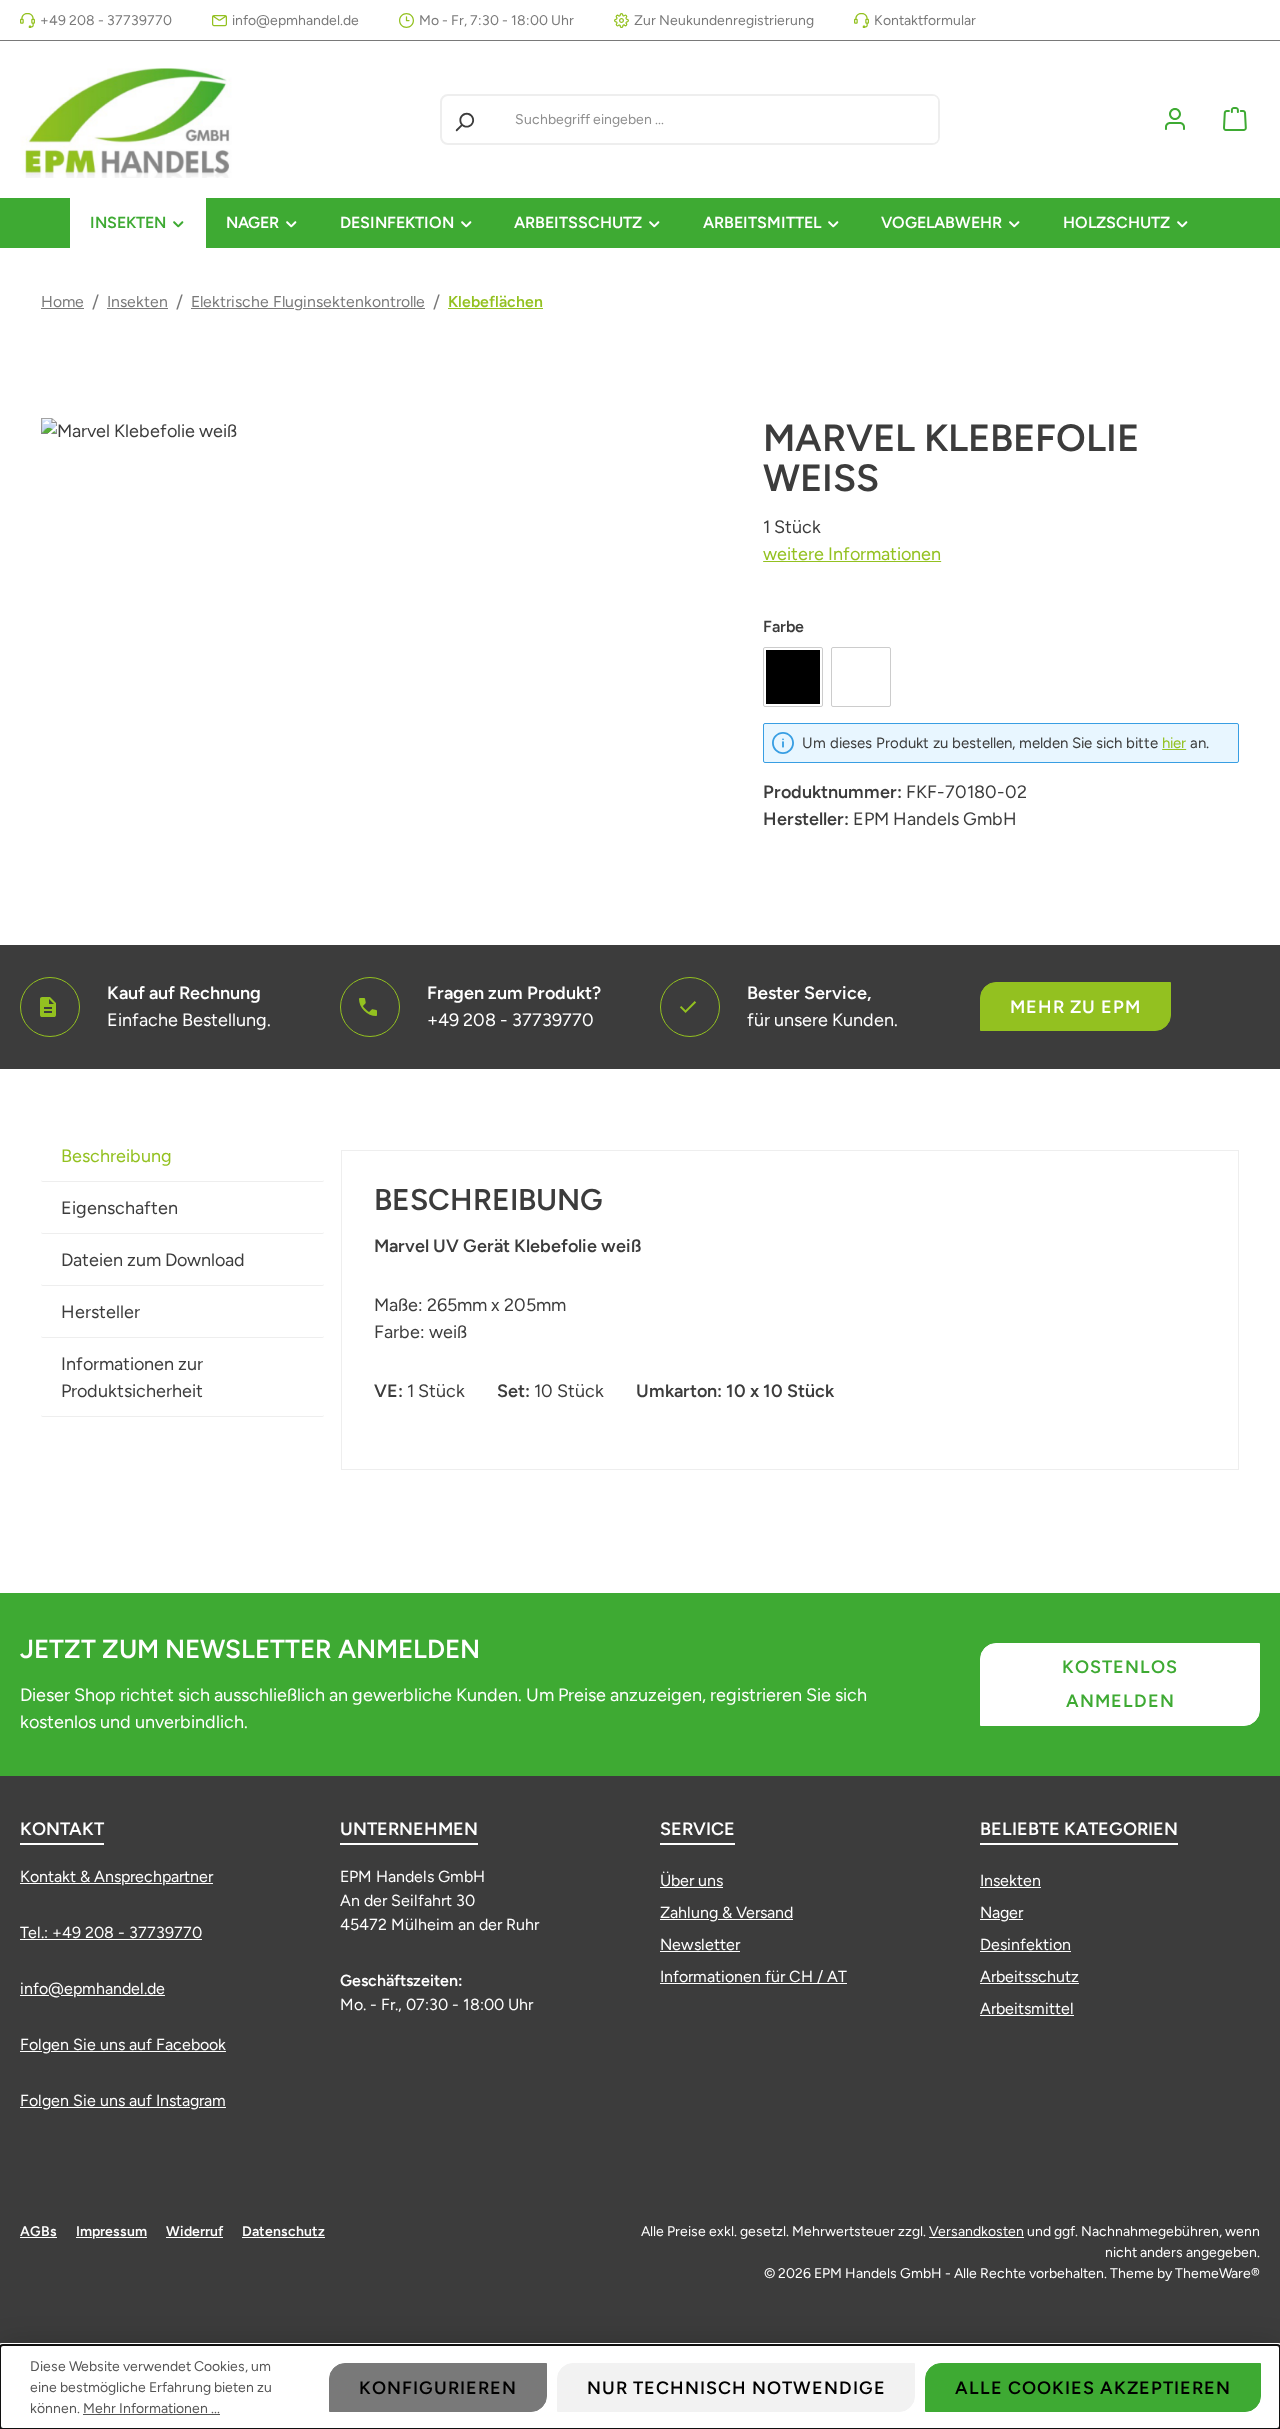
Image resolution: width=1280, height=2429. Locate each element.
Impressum (111, 2231)
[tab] (182, 1156)
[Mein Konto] (1175, 119)
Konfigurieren (438, 2388)
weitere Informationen (852, 554)
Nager (1001, 1912)
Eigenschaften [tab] (119, 1208)
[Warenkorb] (1235, 119)
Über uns (691, 1880)
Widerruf (194, 2231)
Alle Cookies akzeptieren (1093, 2388)
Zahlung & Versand (726, 1912)
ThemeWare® (1217, 2273)
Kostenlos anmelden (1120, 1684)
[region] (382, 633)
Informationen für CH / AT (753, 1976)
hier (1174, 743)
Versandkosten (976, 2231)
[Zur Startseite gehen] (130, 119)
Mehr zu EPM (1075, 1007)
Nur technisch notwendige (736, 2388)
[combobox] (722, 119)
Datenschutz (283, 2231)
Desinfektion (1025, 1944)
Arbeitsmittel (1027, 2008)
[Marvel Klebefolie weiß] (381, 633)
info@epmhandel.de (295, 20)
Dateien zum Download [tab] (153, 1260)
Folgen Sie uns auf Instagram (123, 2100)
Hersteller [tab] (100, 1312)
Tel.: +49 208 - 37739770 (111, 1932)
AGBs (38, 2231)
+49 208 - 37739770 (106, 20)
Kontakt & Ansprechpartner (116, 1876)
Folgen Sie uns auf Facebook (123, 2044)
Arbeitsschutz (1029, 1976)
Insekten (1010, 1880)
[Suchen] (464, 119)
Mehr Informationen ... (151, 2408)
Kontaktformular (925, 20)
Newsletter (700, 1944)
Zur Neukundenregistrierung (724, 20)
